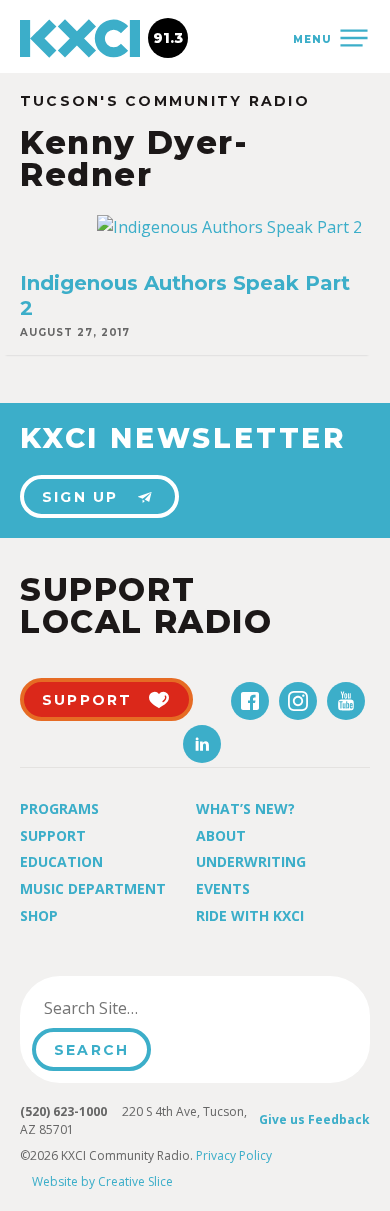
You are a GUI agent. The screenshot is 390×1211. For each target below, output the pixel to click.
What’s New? (245, 808)
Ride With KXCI (250, 915)
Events (223, 888)
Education (61, 861)
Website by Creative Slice (102, 1181)
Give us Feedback (314, 1119)
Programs (59, 808)
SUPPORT (87, 700)
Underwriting (251, 861)
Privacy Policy (234, 1155)
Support (53, 835)
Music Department (93, 888)
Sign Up (80, 497)
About (221, 835)
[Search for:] (133, 1008)
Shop (39, 915)
